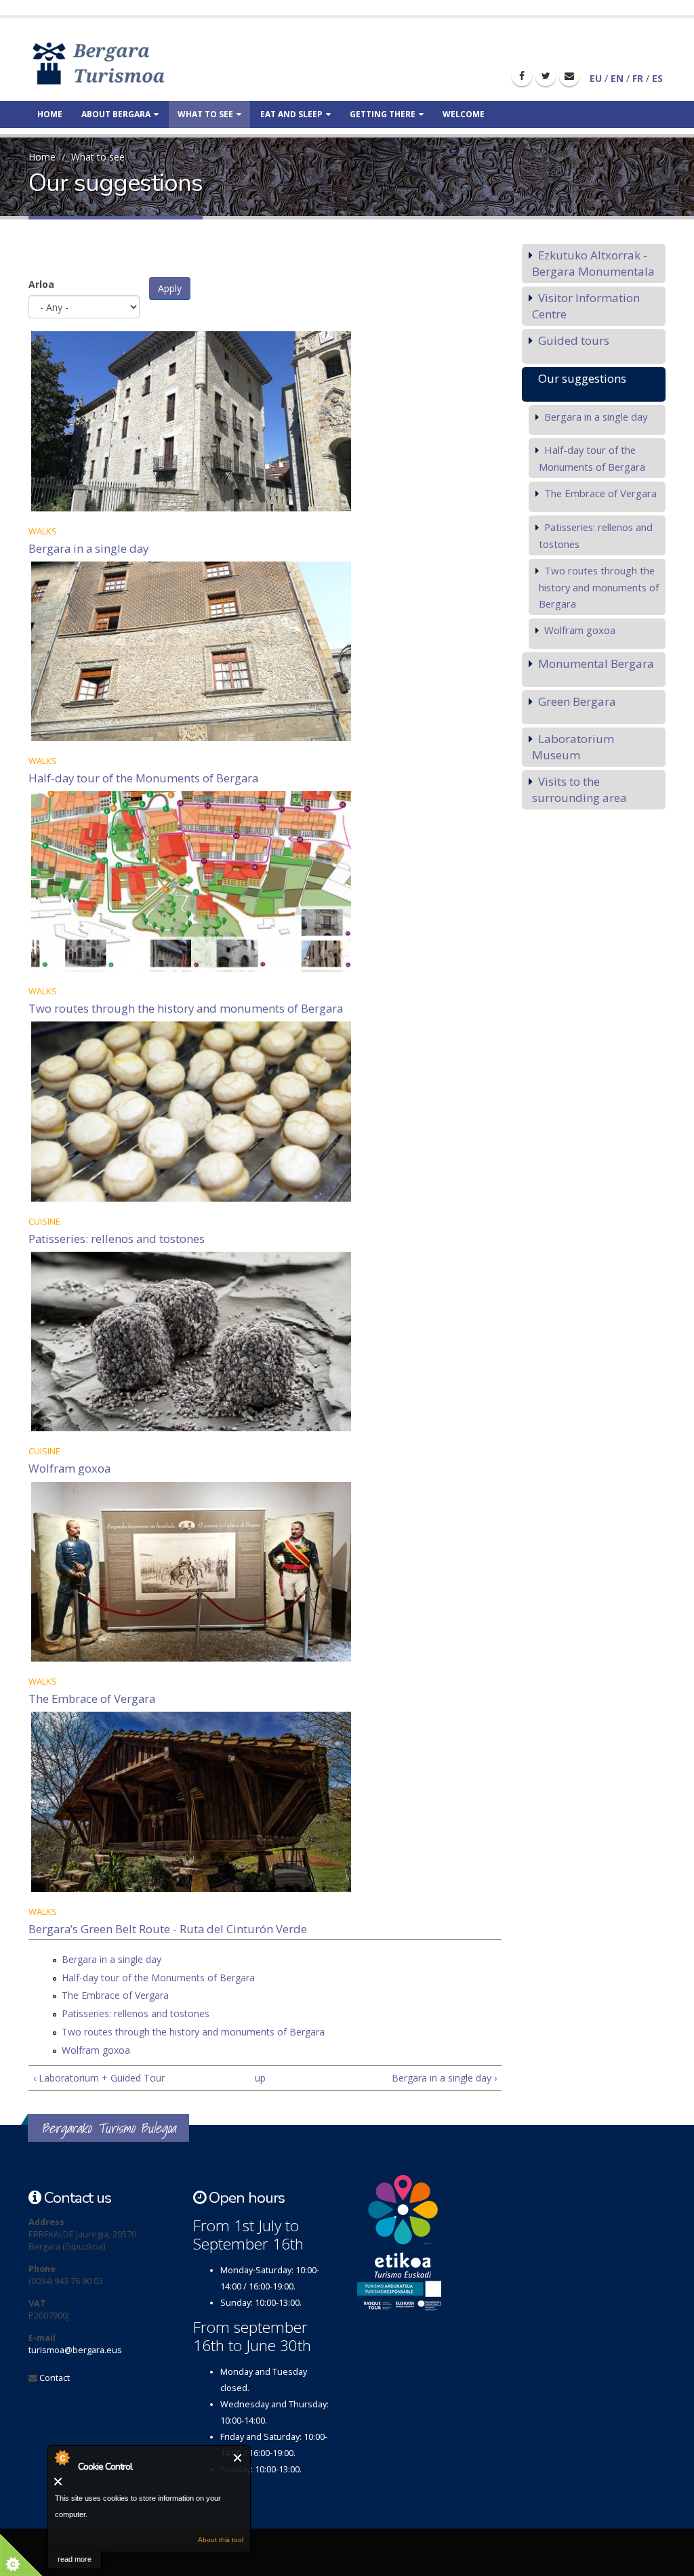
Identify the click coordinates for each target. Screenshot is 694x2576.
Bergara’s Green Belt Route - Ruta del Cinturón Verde (168, 1929)
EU (596, 78)
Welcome (464, 114)
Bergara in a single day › (444, 2078)
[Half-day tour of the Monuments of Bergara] (265, 652)
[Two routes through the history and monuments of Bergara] (265, 881)
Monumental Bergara (596, 663)
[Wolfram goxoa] (265, 1342)
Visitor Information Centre (586, 306)
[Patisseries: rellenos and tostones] (265, 1112)
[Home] (118, 63)
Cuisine (44, 1221)
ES (657, 78)
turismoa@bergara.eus (75, 2350)
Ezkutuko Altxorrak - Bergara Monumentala (593, 263)
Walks (43, 531)
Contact (55, 2378)
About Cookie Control (62, 2457)
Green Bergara (577, 701)
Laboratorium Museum (573, 747)
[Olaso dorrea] (265, 421)
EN (617, 78)
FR (638, 78)
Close (238, 2458)
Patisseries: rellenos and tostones (117, 1239)
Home (50, 114)
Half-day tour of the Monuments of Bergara (143, 778)
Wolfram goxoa (69, 1468)
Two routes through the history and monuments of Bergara (186, 1008)
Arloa (41, 284)
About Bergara (116, 114)
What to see (205, 114)
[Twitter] (546, 76)
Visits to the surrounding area (579, 789)
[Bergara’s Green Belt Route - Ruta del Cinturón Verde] (265, 1802)
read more (75, 2559)
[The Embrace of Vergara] (265, 1572)
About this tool (221, 2540)
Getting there (383, 114)
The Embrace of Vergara (92, 1698)
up (260, 2078)
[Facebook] (522, 76)
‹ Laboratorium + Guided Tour (99, 2078)
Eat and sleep (291, 114)
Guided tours (574, 340)
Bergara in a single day (88, 548)
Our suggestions (582, 378)
